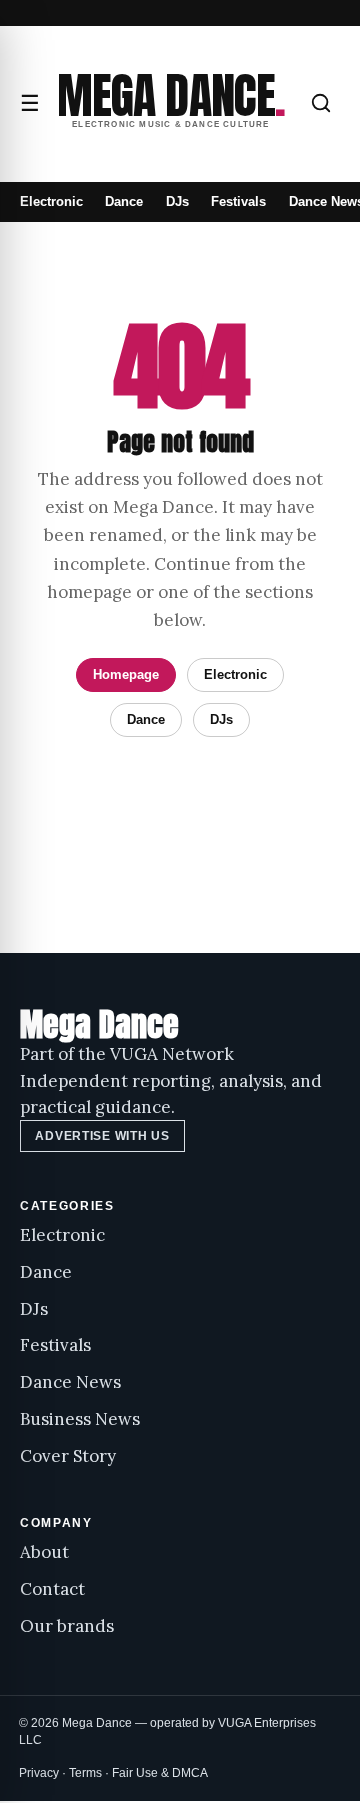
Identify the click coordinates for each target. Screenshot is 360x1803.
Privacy (39, 1773)
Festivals (238, 201)
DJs (177, 201)
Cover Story (68, 1456)
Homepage (126, 674)
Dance (124, 201)
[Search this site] (321, 103)
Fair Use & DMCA (160, 1773)
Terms (85, 1773)
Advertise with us (102, 1136)
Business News (80, 1419)
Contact (52, 1589)
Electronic (51, 201)
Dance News (70, 1382)
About (44, 1552)
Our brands (67, 1626)
